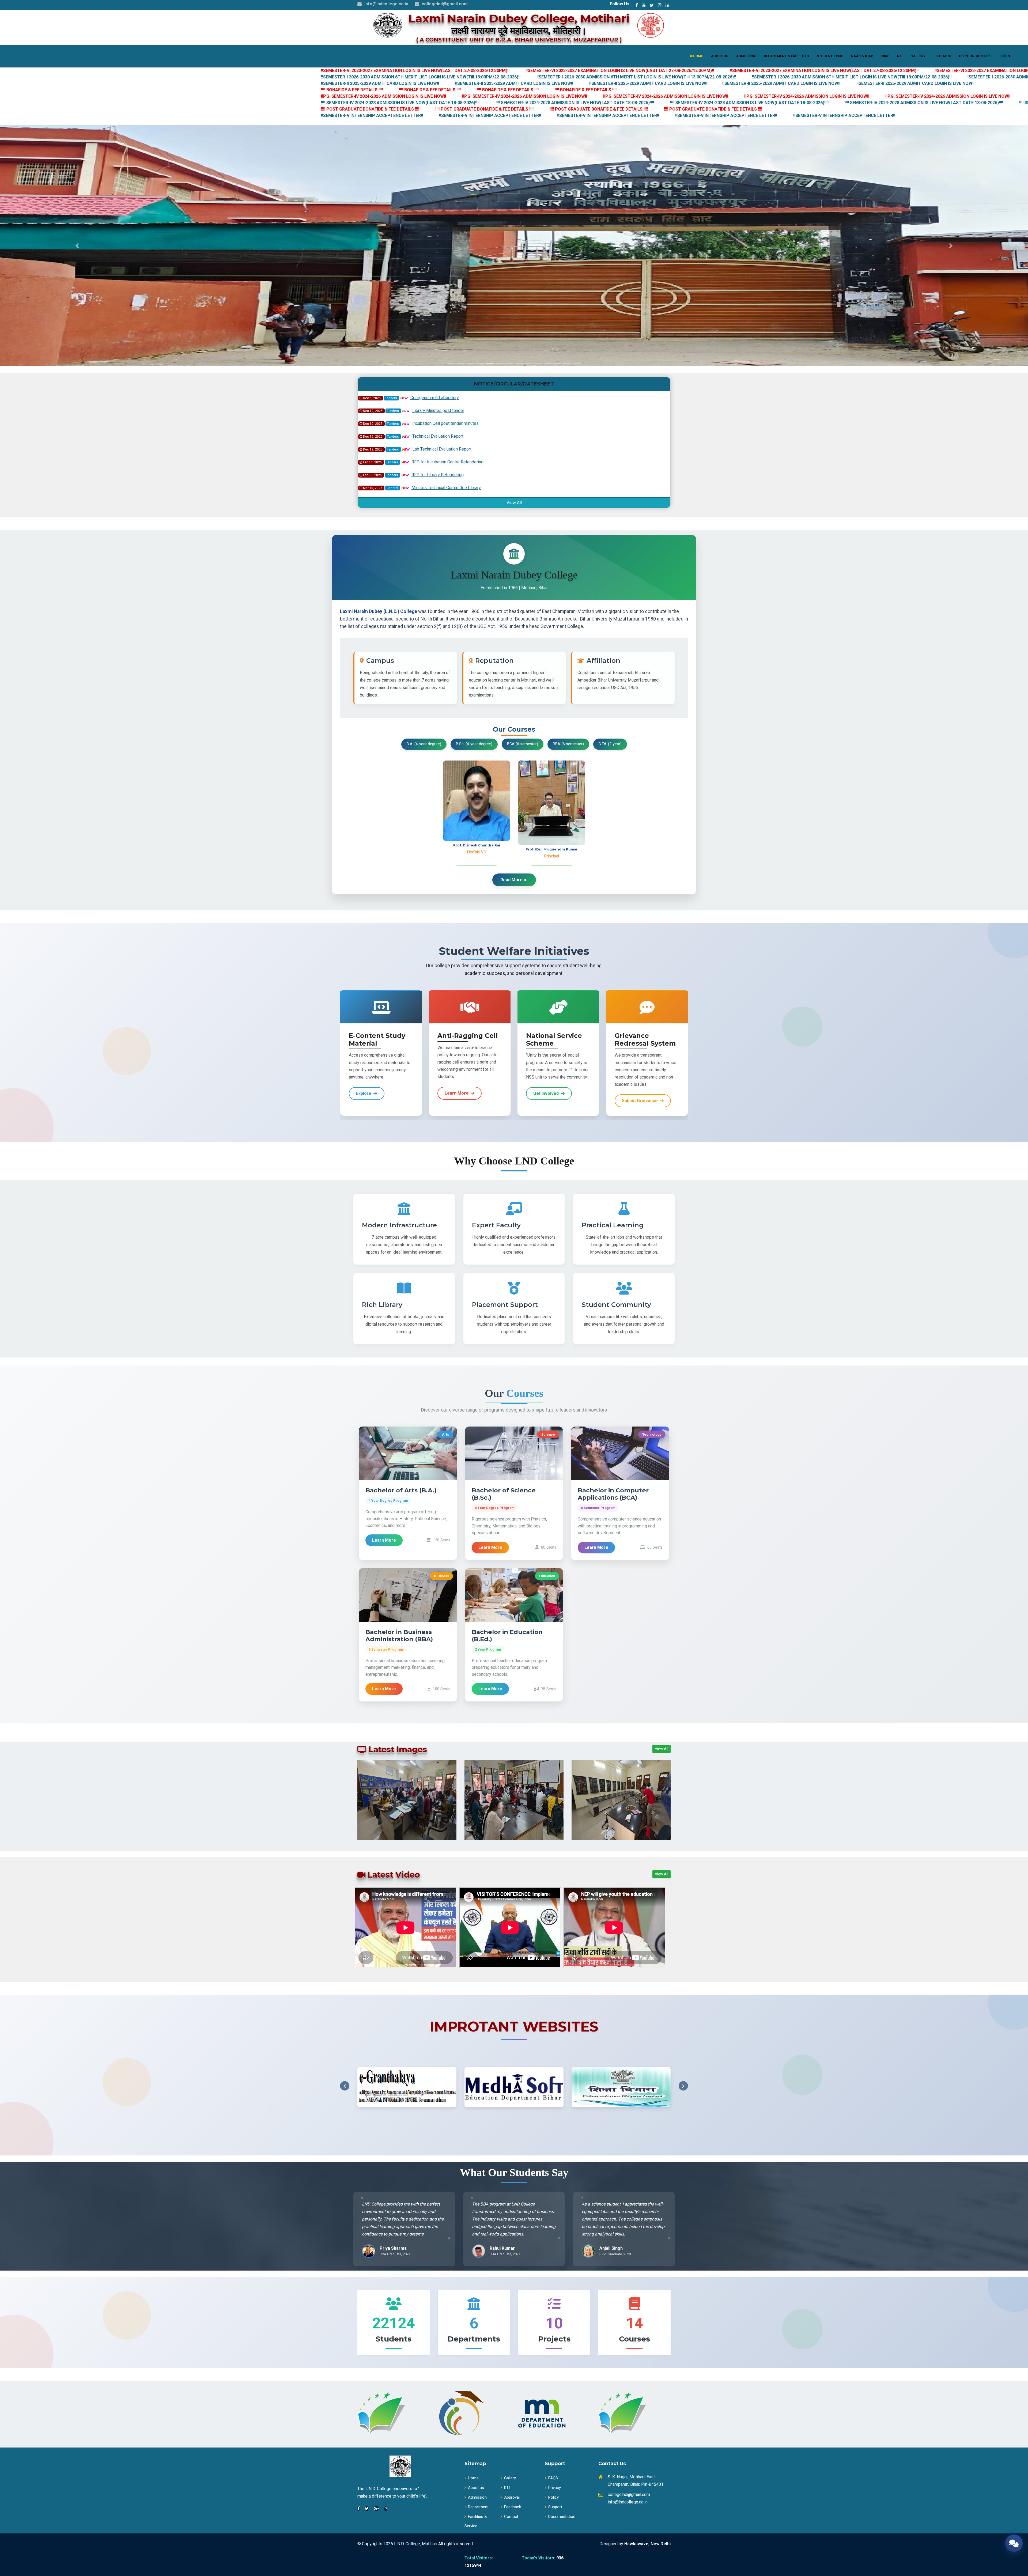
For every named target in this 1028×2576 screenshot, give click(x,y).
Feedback (513, 2507)
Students (394, 2339)
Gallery (510, 2478)
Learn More (457, 1093)
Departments (474, 2339)
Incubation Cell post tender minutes (445, 437)
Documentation (562, 2517)
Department (478, 2507)
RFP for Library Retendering (438, 488)
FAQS (553, 2478)
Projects (554, 2339)
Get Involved (546, 1093)
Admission (477, 2497)
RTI (507, 2488)
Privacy (555, 2488)
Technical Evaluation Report (438, 450)
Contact (511, 2517)
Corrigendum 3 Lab (428, 398)
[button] (77, 246)
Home (473, 2478)
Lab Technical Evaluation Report (442, 463)
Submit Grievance (640, 1101)
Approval (512, 2497)
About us (476, 2488)
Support (555, 2507)
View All (514, 503)
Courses (634, 2339)
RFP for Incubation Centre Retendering (447, 476)
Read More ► (514, 880)
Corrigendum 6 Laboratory (435, 411)
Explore (364, 1093)
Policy (553, 2497)
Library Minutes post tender (438, 424)
